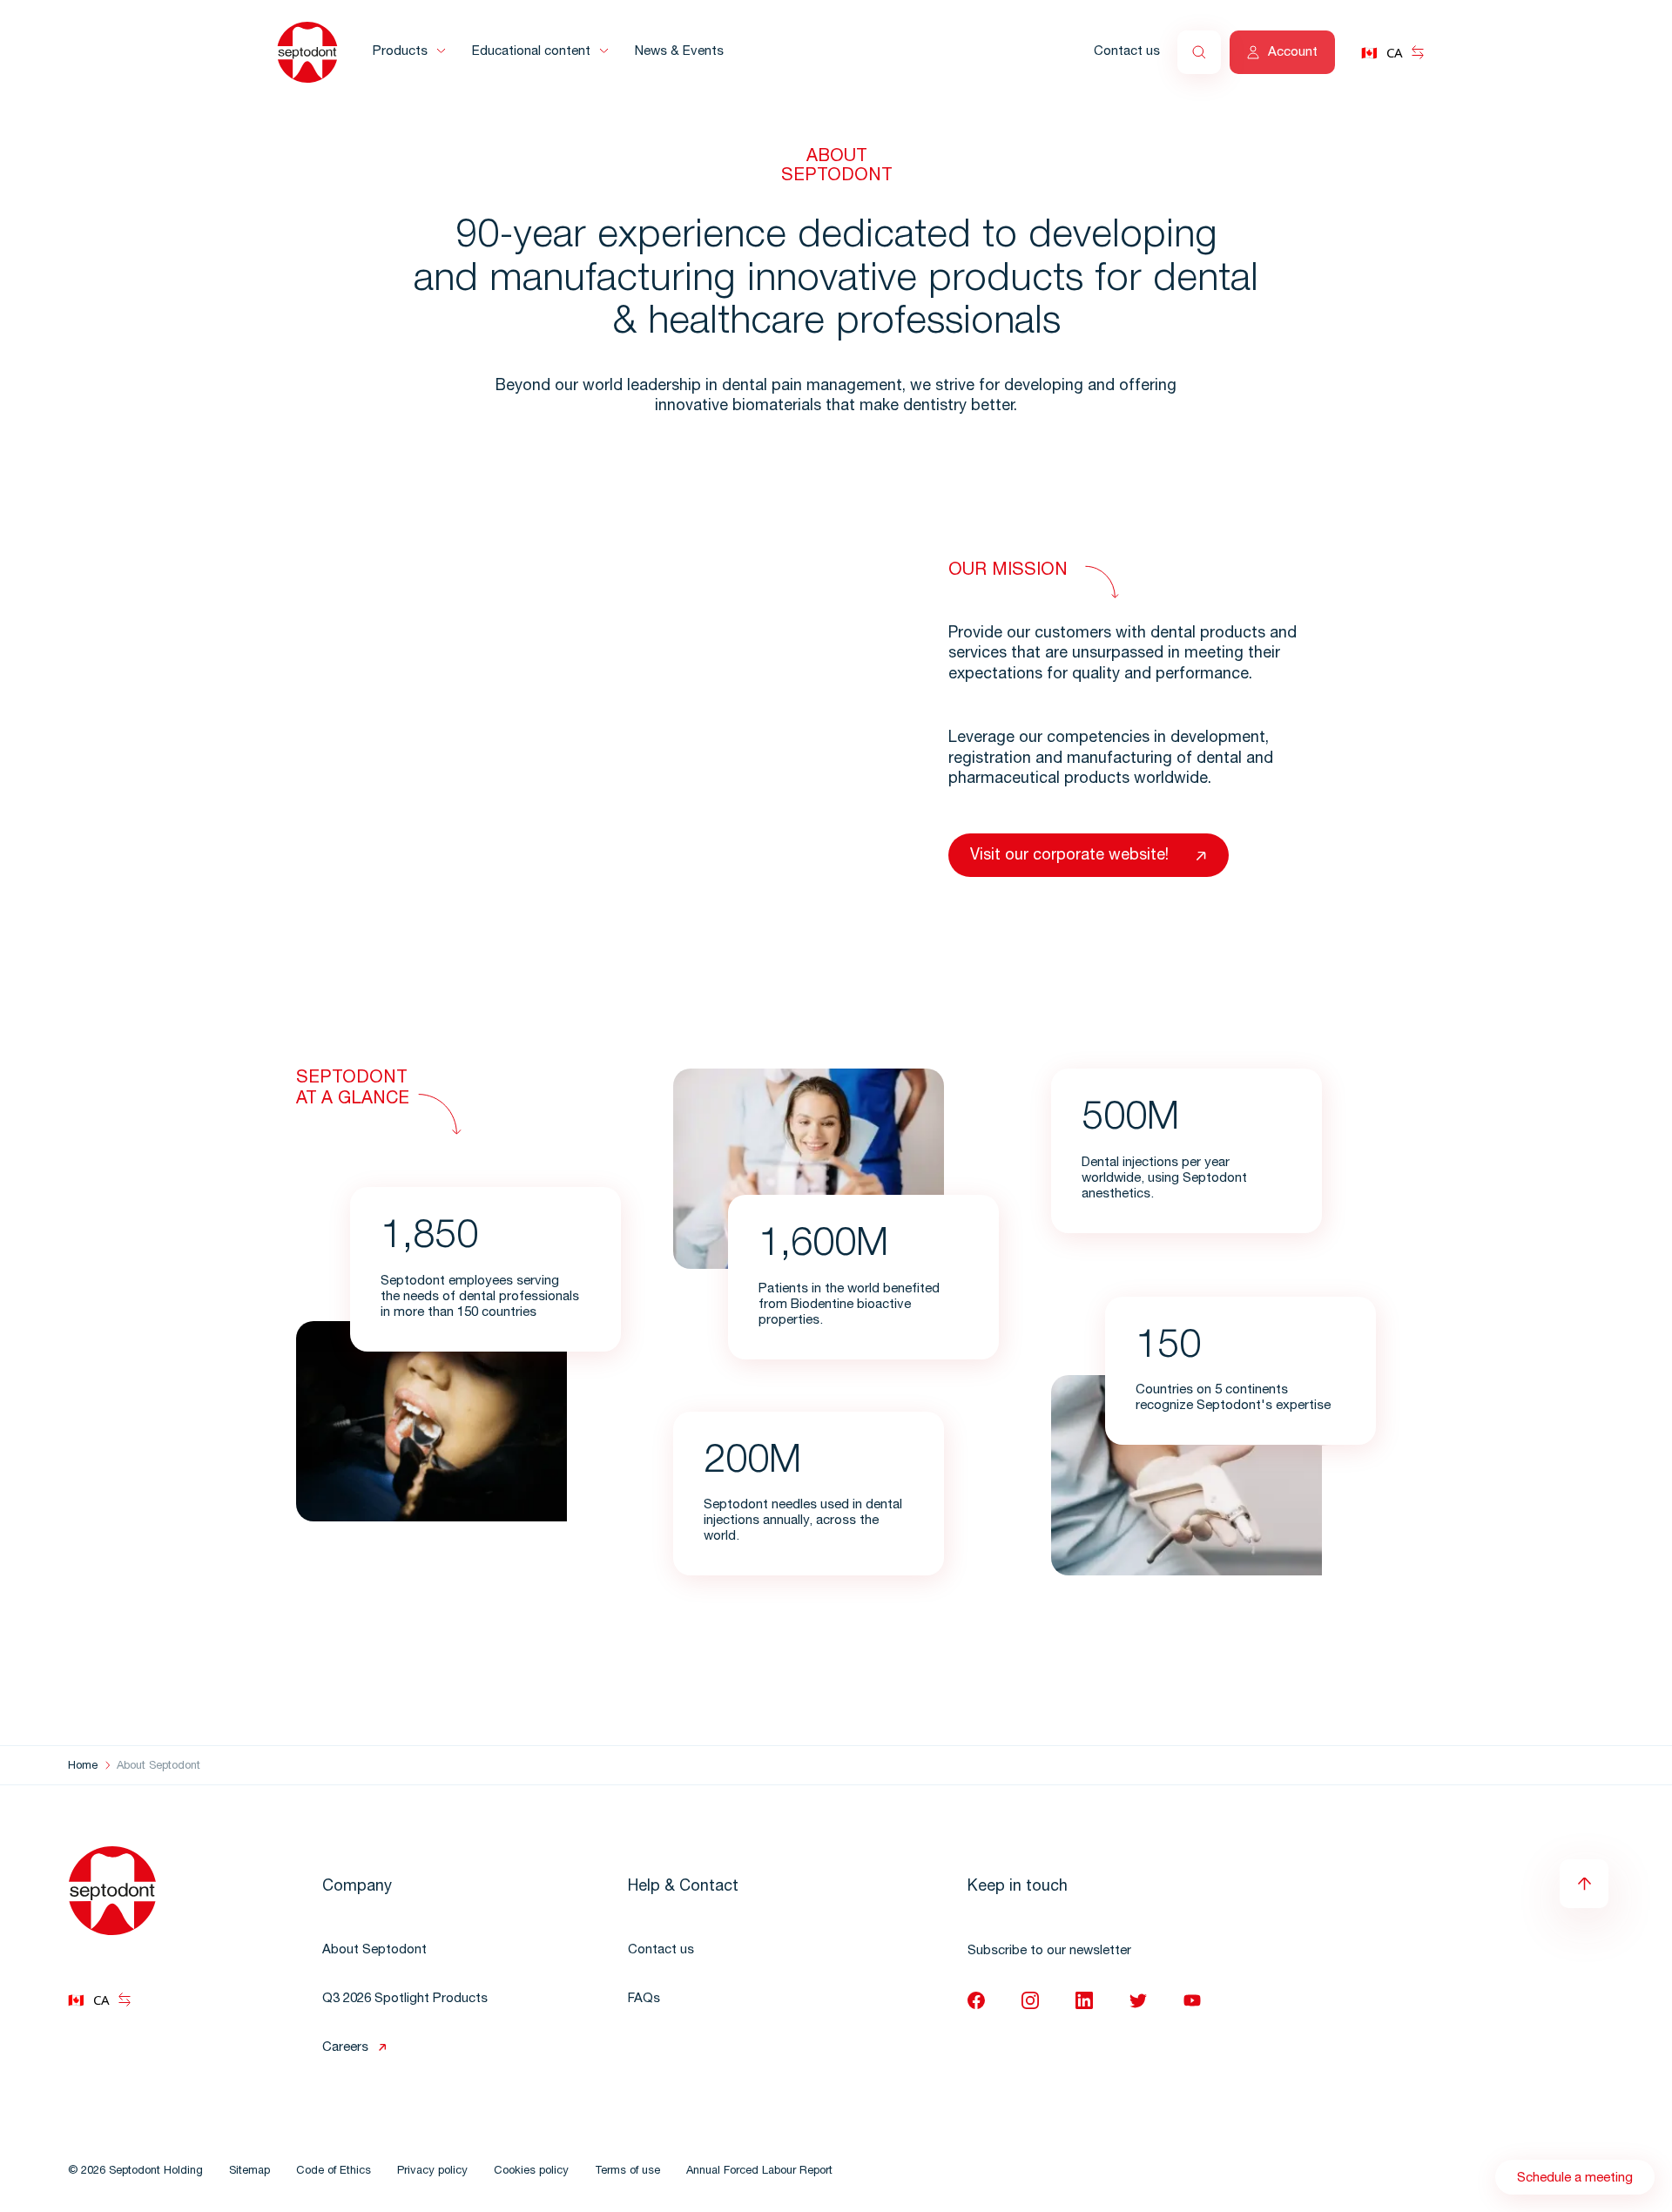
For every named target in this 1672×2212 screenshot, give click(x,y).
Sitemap (249, 2172)
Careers (345, 2048)
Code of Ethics (334, 2172)
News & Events (679, 52)
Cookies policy (531, 2172)
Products (400, 52)
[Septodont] (307, 52)
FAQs (644, 1999)
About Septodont (374, 1950)
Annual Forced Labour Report (759, 2172)
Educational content (531, 52)
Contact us (1127, 52)
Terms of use (627, 2172)
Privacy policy (432, 2172)
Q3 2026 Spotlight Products (405, 1999)
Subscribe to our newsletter (1049, 1951)
